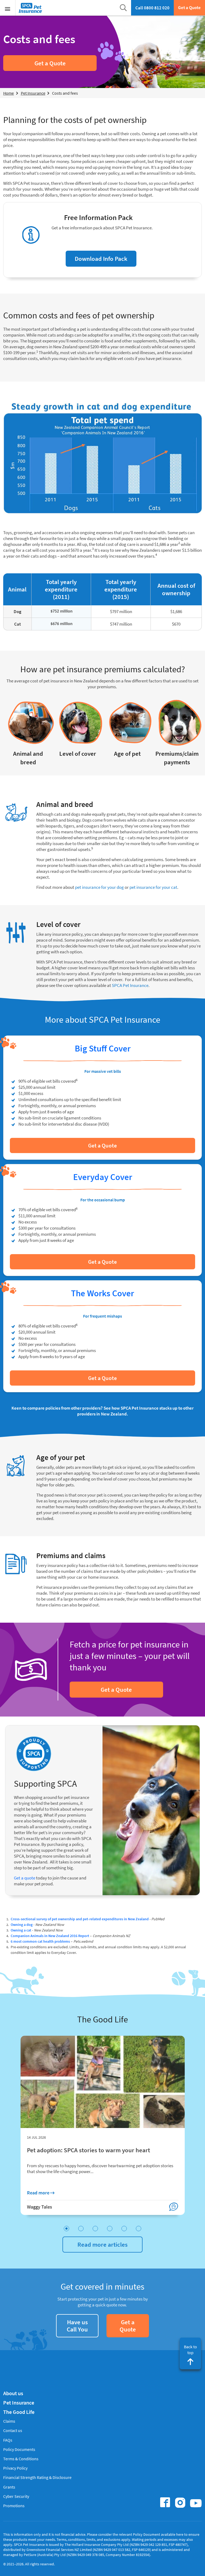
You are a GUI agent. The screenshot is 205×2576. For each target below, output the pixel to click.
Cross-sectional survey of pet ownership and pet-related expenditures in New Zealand (80, 1919)
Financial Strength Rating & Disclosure (37, 2477)
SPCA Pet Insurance (130, 985)
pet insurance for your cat (153, 887)
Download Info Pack (101, 259)
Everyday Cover (103, 1177)
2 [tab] (81, 2229)
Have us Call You (77, 2326)
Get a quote (25, 1878)
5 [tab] (124, 2229)
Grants (9, 2487)
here (180, 2534)
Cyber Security (16, 2496)
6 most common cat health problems (40, 1941)
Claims (9, 2421)
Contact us (13, 2430)
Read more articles (102, 2244)
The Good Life (19, 2412)
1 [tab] (66, 2229)
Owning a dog (22, 1925)
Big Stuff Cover (103, 1048)
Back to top (190, 2350)
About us (13, 2393)
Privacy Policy (15, 2468)
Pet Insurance (19, 2403)
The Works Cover (102, 1293)
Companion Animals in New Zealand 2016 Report (50, 1936)
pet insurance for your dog (99, 887)
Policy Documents (19, 2449)
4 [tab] (110, 2229)
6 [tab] (139, 2229)
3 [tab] (95, 2229)
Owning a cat (21, 1930)
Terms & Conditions (21, 2459)
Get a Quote (189, 7)
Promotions (14, 2506)
